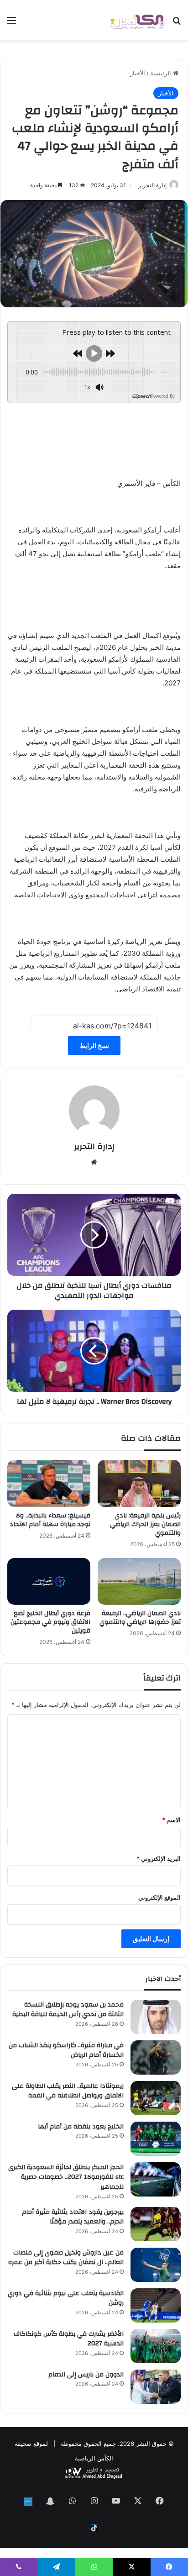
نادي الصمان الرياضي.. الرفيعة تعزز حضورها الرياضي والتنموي (140, 1618)
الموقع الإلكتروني (159, 1897)
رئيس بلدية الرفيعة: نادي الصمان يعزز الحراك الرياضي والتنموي (145, 1524)
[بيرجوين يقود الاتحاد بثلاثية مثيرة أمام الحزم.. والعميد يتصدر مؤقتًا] (156, 2224)
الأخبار (138, 73)
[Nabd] (28, 2502)
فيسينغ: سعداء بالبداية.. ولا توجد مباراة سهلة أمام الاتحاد (50, 1520)
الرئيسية (162, 73)
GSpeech (141, 396)
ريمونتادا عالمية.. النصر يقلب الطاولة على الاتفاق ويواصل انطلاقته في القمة (68, 2091)
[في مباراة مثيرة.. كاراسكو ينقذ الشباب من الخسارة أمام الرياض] (156, 2057)
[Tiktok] (94, 2528)
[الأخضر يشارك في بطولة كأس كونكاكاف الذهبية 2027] (156, 2346)
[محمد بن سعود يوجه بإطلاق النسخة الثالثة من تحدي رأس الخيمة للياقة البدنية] (156, 2017)
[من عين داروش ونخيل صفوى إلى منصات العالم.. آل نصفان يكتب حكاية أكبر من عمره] (156, 2265)
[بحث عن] (177, 24)
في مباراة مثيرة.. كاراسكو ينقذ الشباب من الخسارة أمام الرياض (66, 2050)
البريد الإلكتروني (159, 1859)
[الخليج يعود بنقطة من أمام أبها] (156, 2139)
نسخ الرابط (94, 1046)
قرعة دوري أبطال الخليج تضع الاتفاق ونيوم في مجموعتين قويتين (50, 1622)
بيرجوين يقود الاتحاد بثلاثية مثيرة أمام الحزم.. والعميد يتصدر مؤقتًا (73, 2217)
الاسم (171, 1820)
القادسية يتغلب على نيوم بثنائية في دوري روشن (66, 2298)
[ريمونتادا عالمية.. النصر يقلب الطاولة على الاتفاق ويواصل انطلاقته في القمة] (156, 2098)
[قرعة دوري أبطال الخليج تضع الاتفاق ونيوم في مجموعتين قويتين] (49, 1581)
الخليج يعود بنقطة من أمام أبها (81, 2127)
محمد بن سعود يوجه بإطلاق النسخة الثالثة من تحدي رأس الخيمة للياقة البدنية (68, 2010)
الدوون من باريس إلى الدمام (86, 2375)
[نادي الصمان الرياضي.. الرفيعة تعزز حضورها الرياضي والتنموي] (139, 1582)
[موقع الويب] (94, 1162)
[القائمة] (11, 24)
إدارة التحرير (152, 185)
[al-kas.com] (137, 20)
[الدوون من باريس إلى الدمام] (156, 2387)
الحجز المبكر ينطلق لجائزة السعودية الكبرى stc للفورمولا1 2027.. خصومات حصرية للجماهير (66, 2177)
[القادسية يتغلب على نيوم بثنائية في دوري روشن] (156, 2305)
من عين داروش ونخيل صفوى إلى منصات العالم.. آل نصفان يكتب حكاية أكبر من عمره (66, 2258)
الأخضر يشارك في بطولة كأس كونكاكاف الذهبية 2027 (69, 2339)
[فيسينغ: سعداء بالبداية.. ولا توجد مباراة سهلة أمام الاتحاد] (49, 1483)
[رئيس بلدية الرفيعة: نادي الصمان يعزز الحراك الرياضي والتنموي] (139, 1483)
